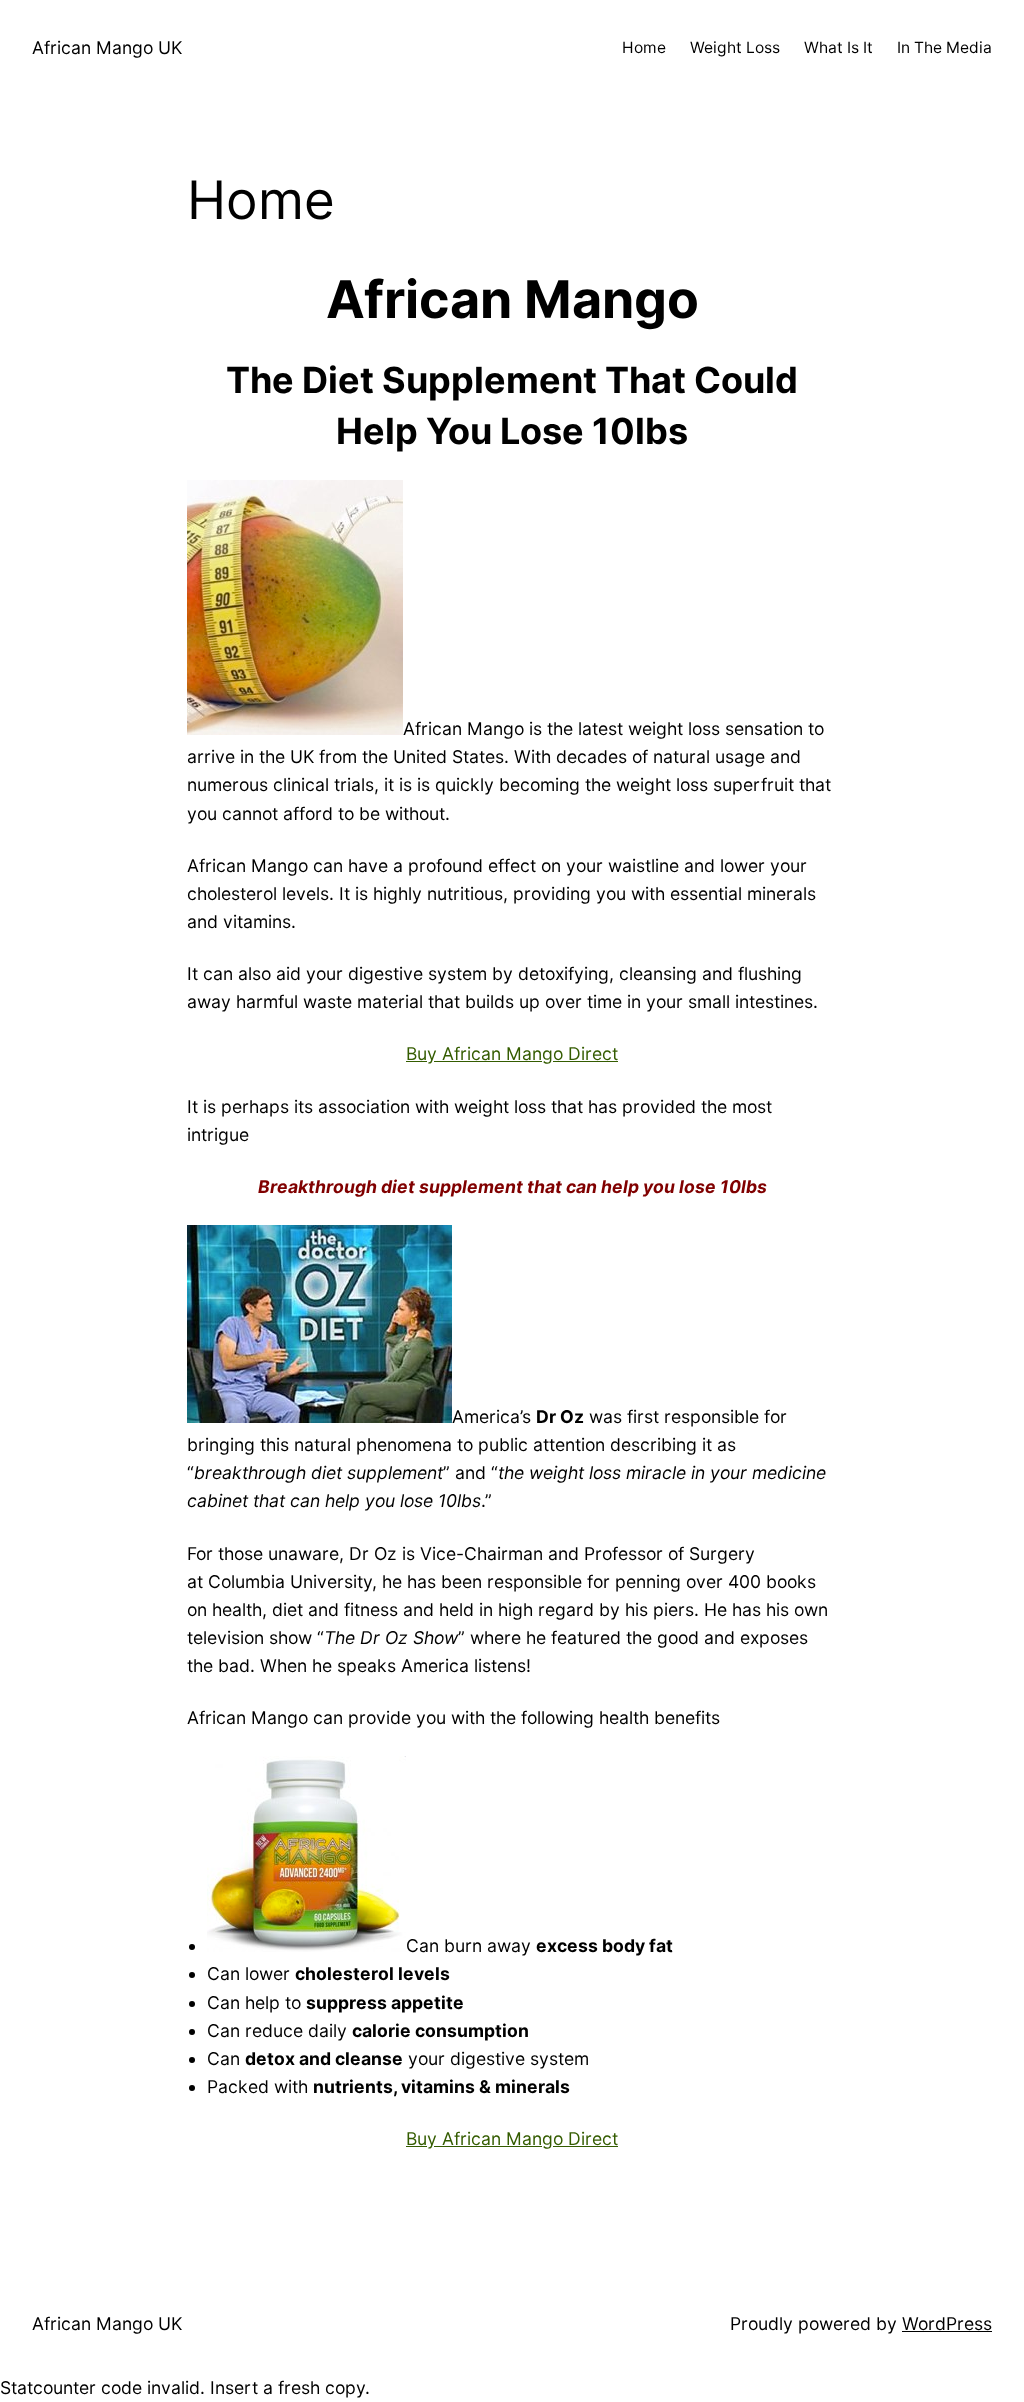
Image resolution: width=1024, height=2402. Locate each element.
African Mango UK (107, 47)
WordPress (947, 2323)
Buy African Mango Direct (512, 1053)
